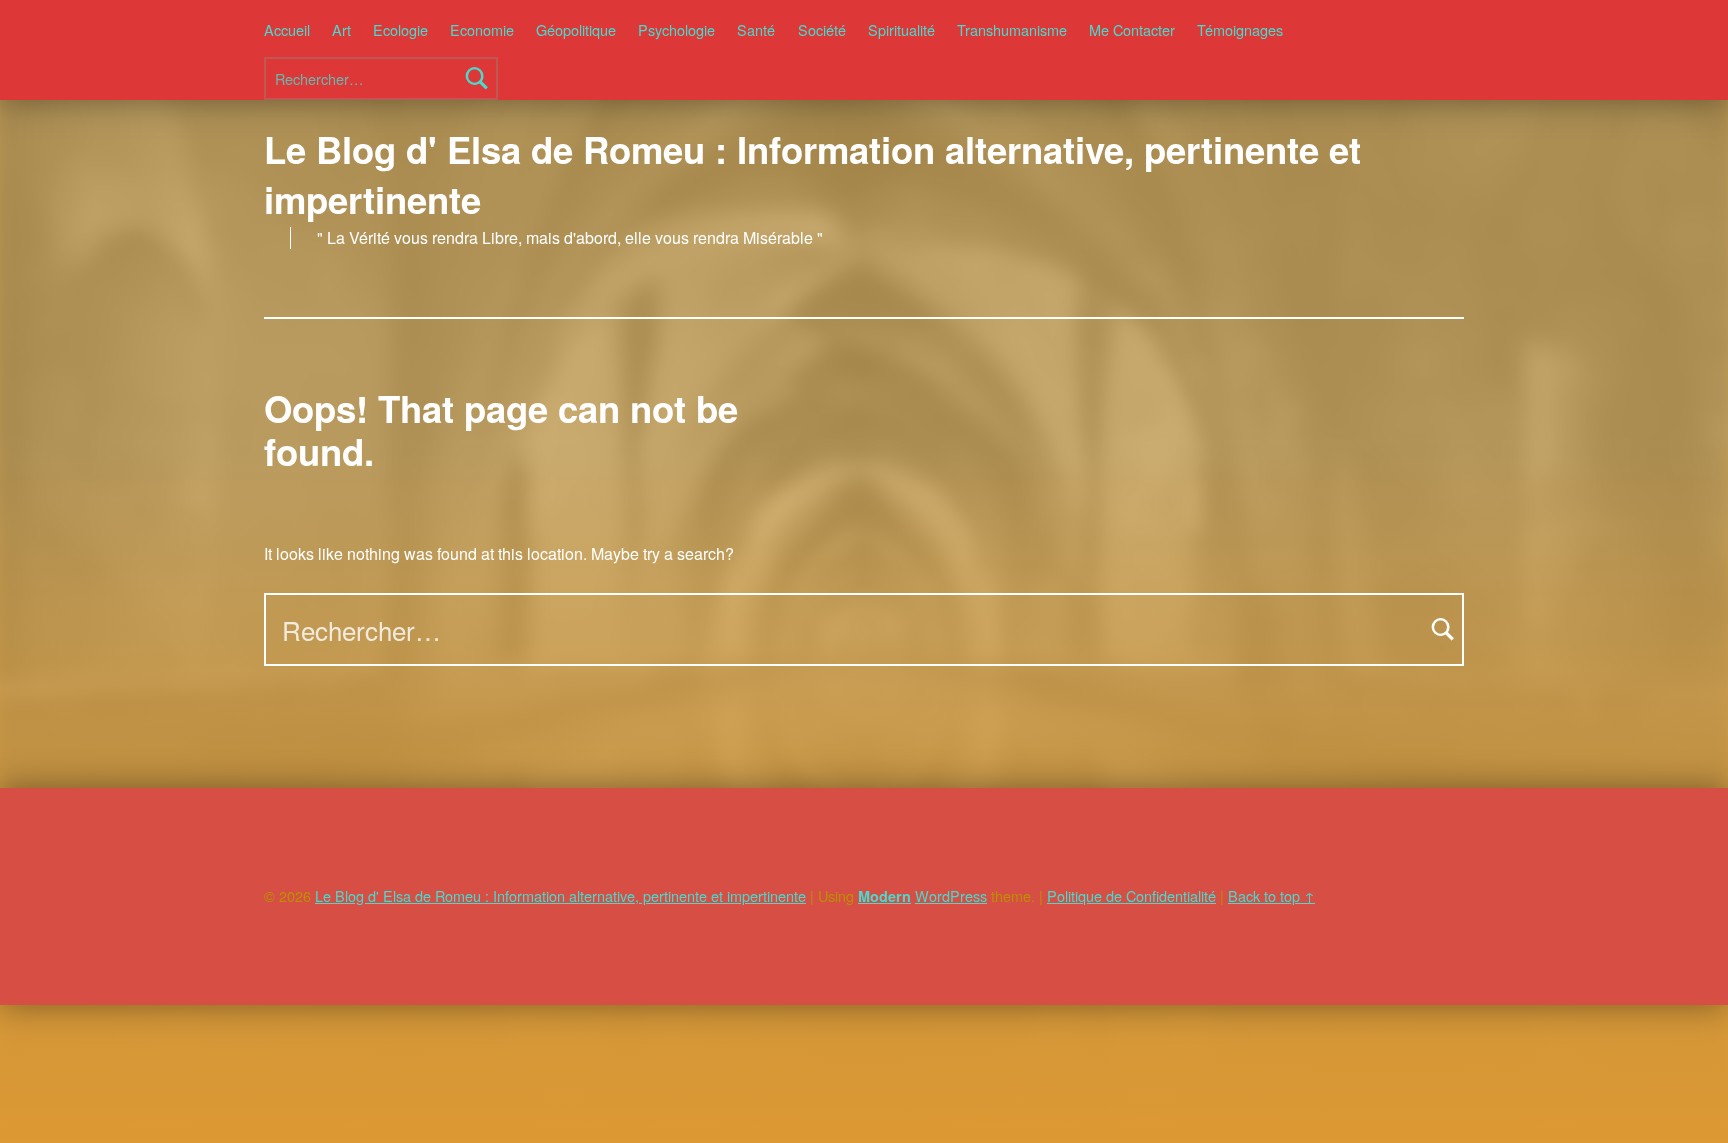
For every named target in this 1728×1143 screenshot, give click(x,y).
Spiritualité (901, 29)
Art (341, 29)
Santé (756, 29)
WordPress (951, 895)
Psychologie (676, 29)
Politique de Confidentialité (1131, 895)
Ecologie (400, 29)
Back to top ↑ (1271, 895)
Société (822, 29)
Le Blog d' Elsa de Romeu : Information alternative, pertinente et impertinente (812, 174)
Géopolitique (576, 29)
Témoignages (1240, 29)
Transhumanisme (1012, 29)
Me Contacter (1132, 29)
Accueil (287, 29)
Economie (482, 29)
